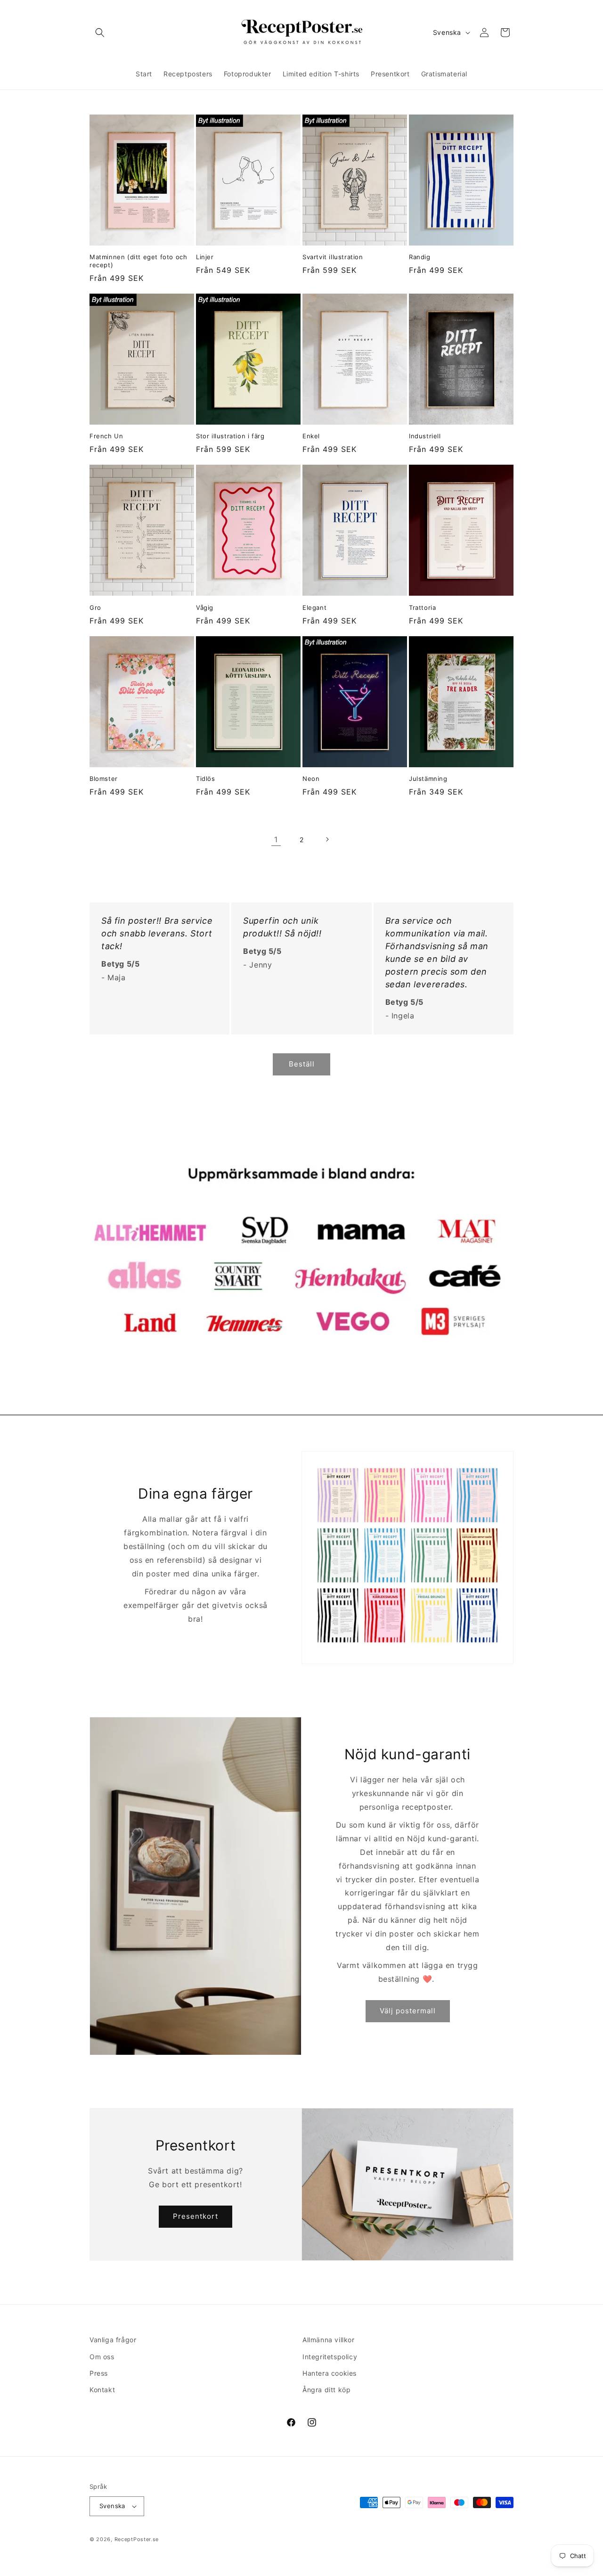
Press (99, 2373)
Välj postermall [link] (408, 2011)
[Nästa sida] (327, 839)
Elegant (314, 607)
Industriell (425, 436)
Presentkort (196, 2216)
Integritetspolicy (330, 2357)
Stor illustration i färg (230, 436)
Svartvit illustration (333, 257)
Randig (420, 257)
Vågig (205, 607)
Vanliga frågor (113, 2340)
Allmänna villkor (329, 2340)
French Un (106, 436)
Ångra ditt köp (326, 2390)
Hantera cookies (330, 2373)
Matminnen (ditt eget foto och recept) (138, 261)
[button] (100, 33)
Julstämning (428, 779)
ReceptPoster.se (137, 2539)
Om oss (102, 2357)
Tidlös (206, 779)
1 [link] (276, 839)
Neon (311, 779)
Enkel (311, 436)
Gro (95, 607)
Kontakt (102, 2390)
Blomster (104, 779)
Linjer (205, 257)
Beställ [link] (302, 1064)
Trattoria (422, 607)
